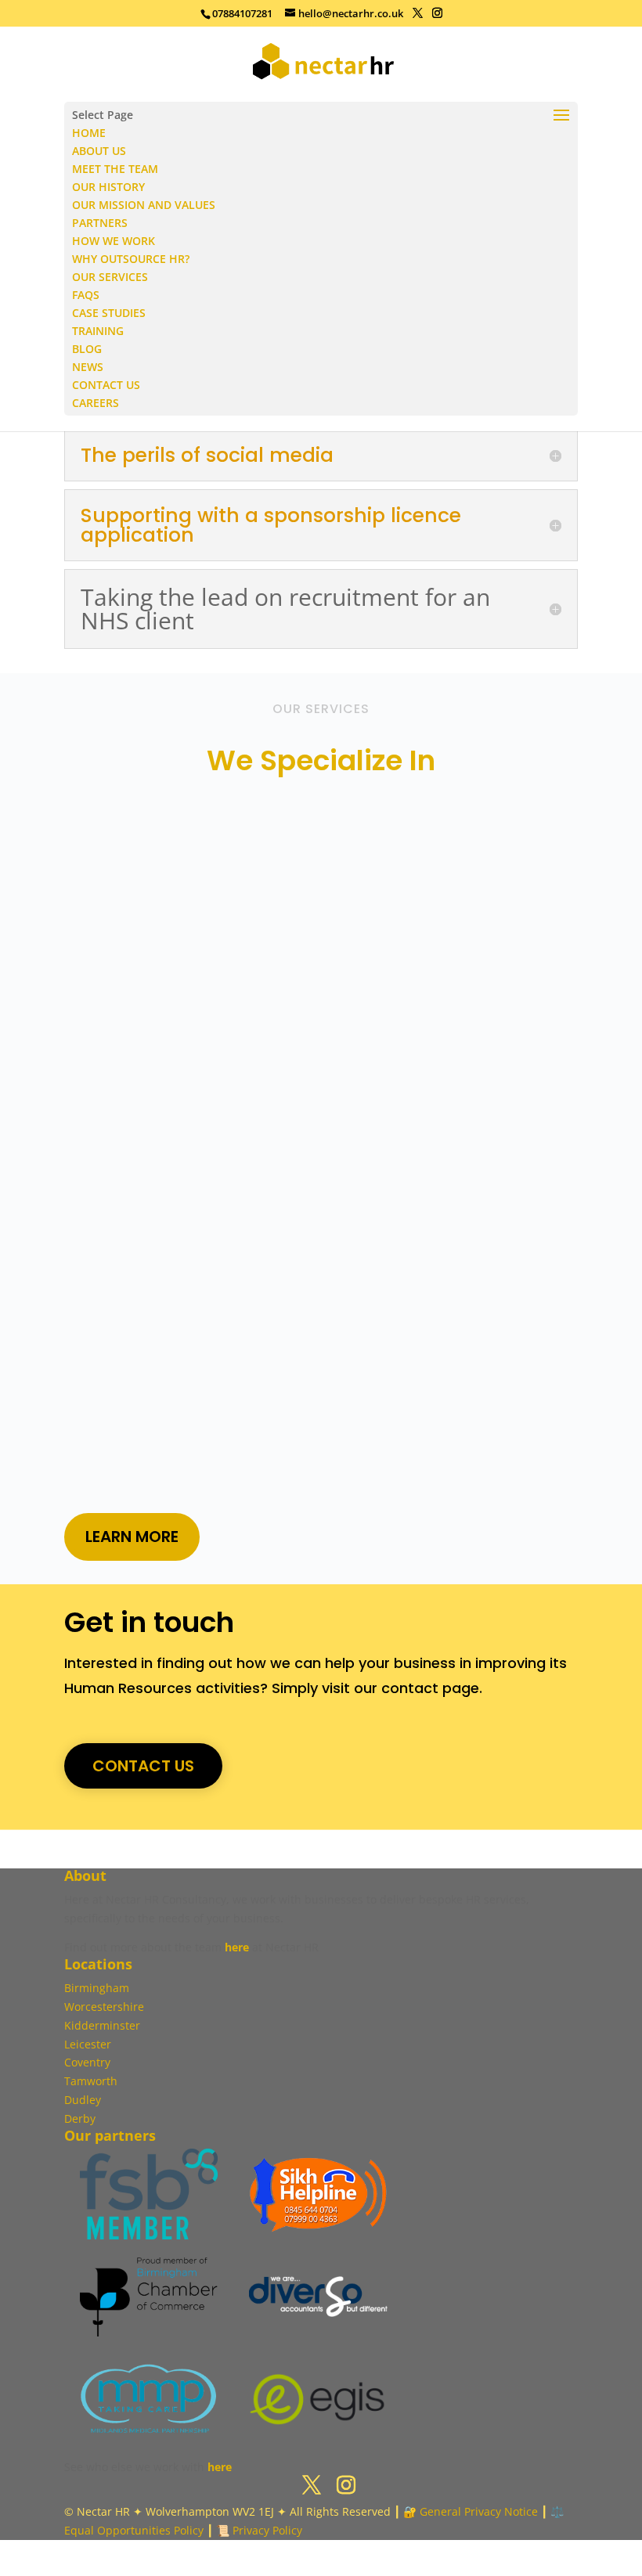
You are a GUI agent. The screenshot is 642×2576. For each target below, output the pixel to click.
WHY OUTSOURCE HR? (131, 259)
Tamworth (91, 2081)
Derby (80, 2118)
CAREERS (96, 403)
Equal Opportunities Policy (134, 2530)
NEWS (88, 367)
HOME (89, 133)
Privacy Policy (267, 2530)
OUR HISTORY (108, 187)
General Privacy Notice (479, 2511)
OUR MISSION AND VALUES (144, 205)
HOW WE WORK (114, 241)
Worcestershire (104, 2007)
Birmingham (97, 1988)
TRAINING (98, 331)
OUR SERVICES (110, 277)
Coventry (87, 2062)
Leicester (88, 2044)
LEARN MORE (132, 1537)
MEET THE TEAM (115, 169)
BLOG (87, 349)
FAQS (86, 295)
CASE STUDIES (109, 313)
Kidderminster (102, 2025)
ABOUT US (99, 151)
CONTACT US (106, 385)
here (237, 1947)
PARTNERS (100, 223)
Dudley (83, 2100)
